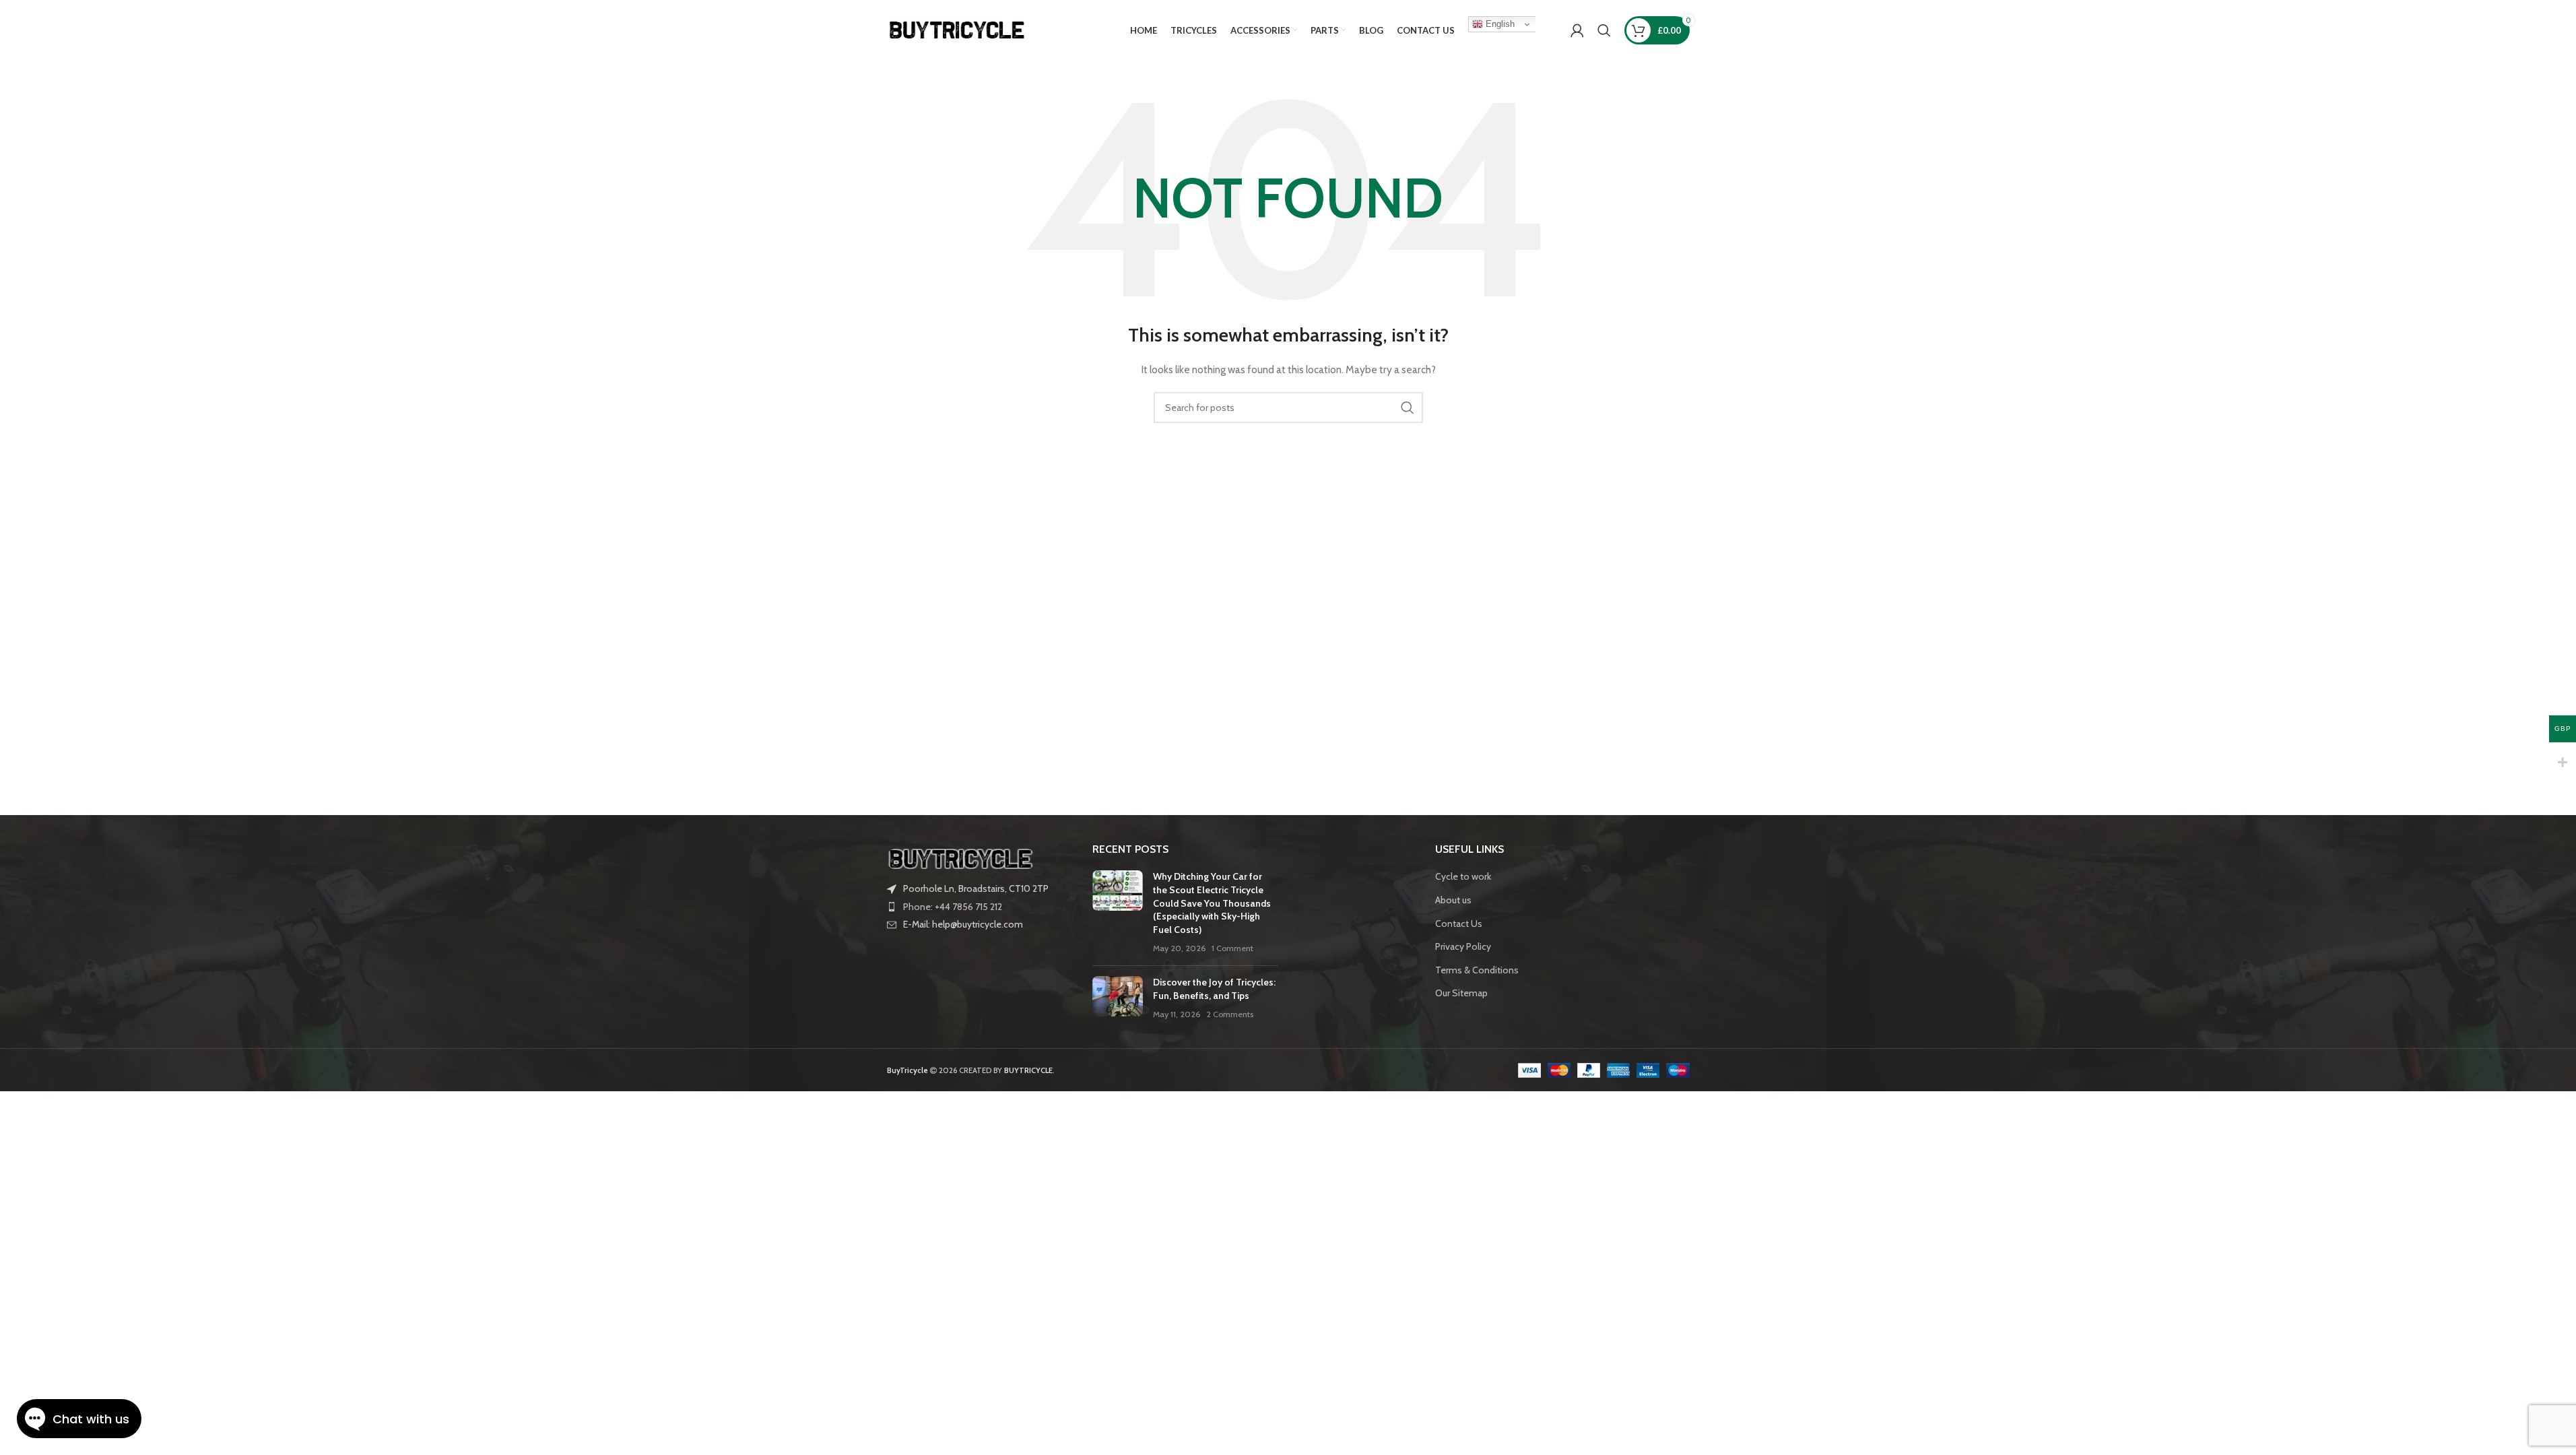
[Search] (1604, 30)
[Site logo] (958, 29)
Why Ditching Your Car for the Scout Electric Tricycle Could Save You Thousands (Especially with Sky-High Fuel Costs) (1212, 903)
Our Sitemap (1461, 993)
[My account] (1577, 30)
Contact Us (1459, 924)
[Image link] (961, 858)
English (1499, 24)
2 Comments (1230, 1014)
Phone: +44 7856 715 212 (953, 907)
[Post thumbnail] (1118, 913)
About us (1453, 900)
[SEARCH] (1408, 408)
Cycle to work (1463, 876)
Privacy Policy (1463, 946)
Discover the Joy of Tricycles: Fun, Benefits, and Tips (1214, 989)
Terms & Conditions (1477, 970)
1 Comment (1232, 948)
